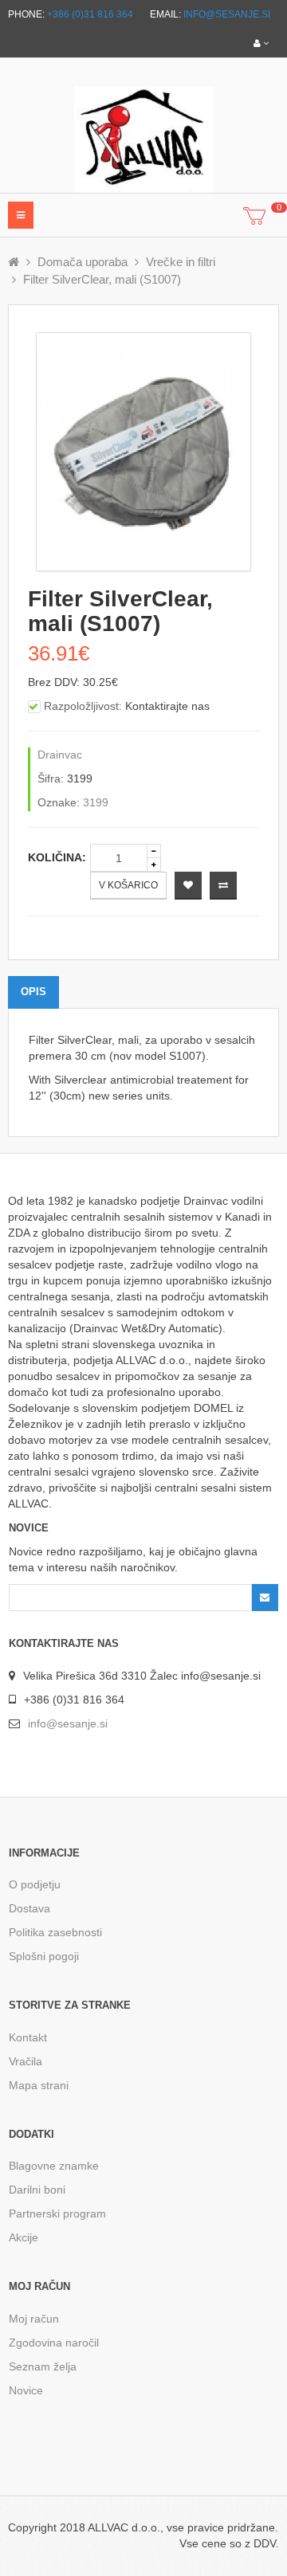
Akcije (24, 2237)
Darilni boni (37, 2190)
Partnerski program (57, 2213)
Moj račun (34, 2319)
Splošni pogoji (44, 1956)
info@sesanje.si (227, 14)
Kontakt (28, 2037)
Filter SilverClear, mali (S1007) (102, 279)
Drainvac (60, 755)
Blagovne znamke (54, 2166)
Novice (26, 2390)
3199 (96, 802)
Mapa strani (39, 2085)
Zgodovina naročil (54, 2343)
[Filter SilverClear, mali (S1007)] (143, 451)
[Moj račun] (261, 43)
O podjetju (35, 1884)
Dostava (29, 1908)
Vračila (26, 2061)
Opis (33, 992)
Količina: (57, 857)
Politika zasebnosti (55, 1932)
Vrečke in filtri (181, 262)
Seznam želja (43, 2366)
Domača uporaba (83, 262)
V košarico (128, 885)
